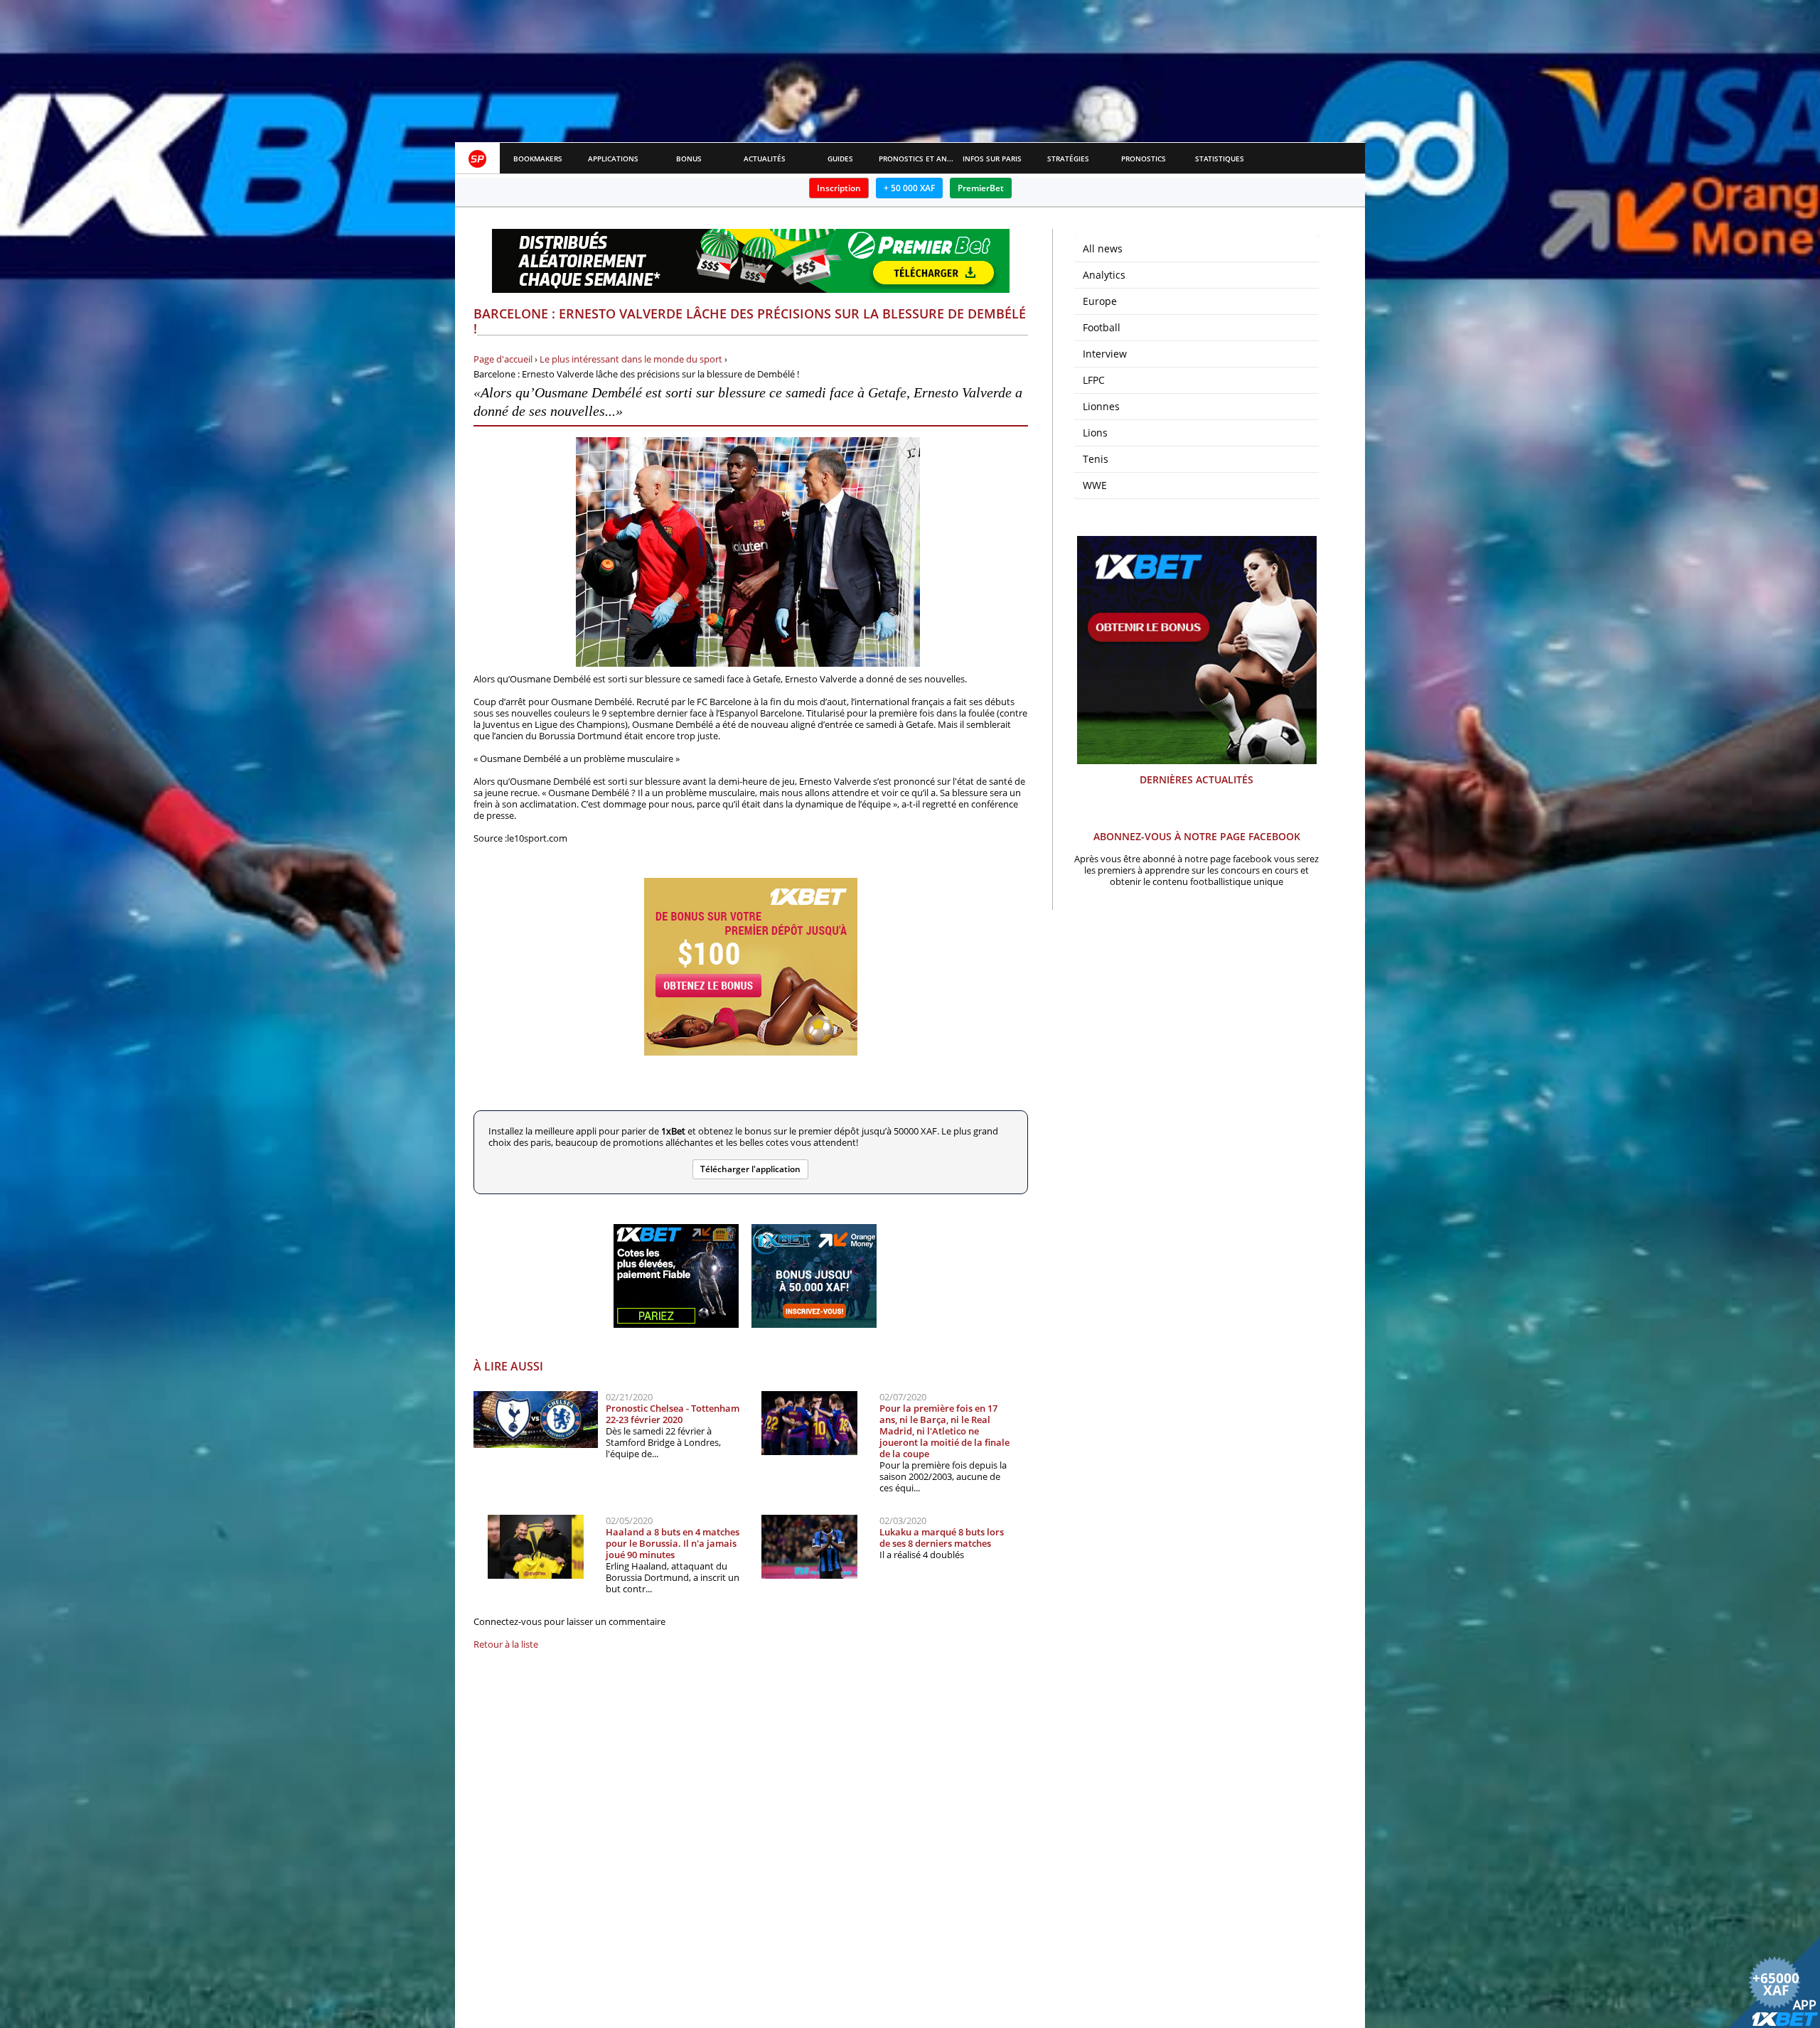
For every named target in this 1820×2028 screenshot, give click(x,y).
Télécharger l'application (750, 1169)
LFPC (1094, 380)
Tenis (1096, 459)
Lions (1095, 433)
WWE (1095, 485)
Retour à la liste (506, 1644)
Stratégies (1068, 159)
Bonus (689, 159)
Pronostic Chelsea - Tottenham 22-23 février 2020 (673, 1414)
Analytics (1104, 275)
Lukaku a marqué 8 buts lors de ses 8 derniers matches (942, 1538)
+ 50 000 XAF (909, 188)
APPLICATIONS (613, 159)
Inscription (839, 188)
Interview (1105, 354)
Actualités (765, 159)
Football (1102, 327)
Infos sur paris (992, 159)
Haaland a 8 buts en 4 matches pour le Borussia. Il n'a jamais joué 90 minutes (673, 1543)
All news (1103, 248)
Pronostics (1144, 159)
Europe (1100, 301)
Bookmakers (538, 159)
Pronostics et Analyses (917, 159)
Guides (840, 159)
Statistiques (1220, 159)
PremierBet (981, 188)
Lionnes (1101, 406)
